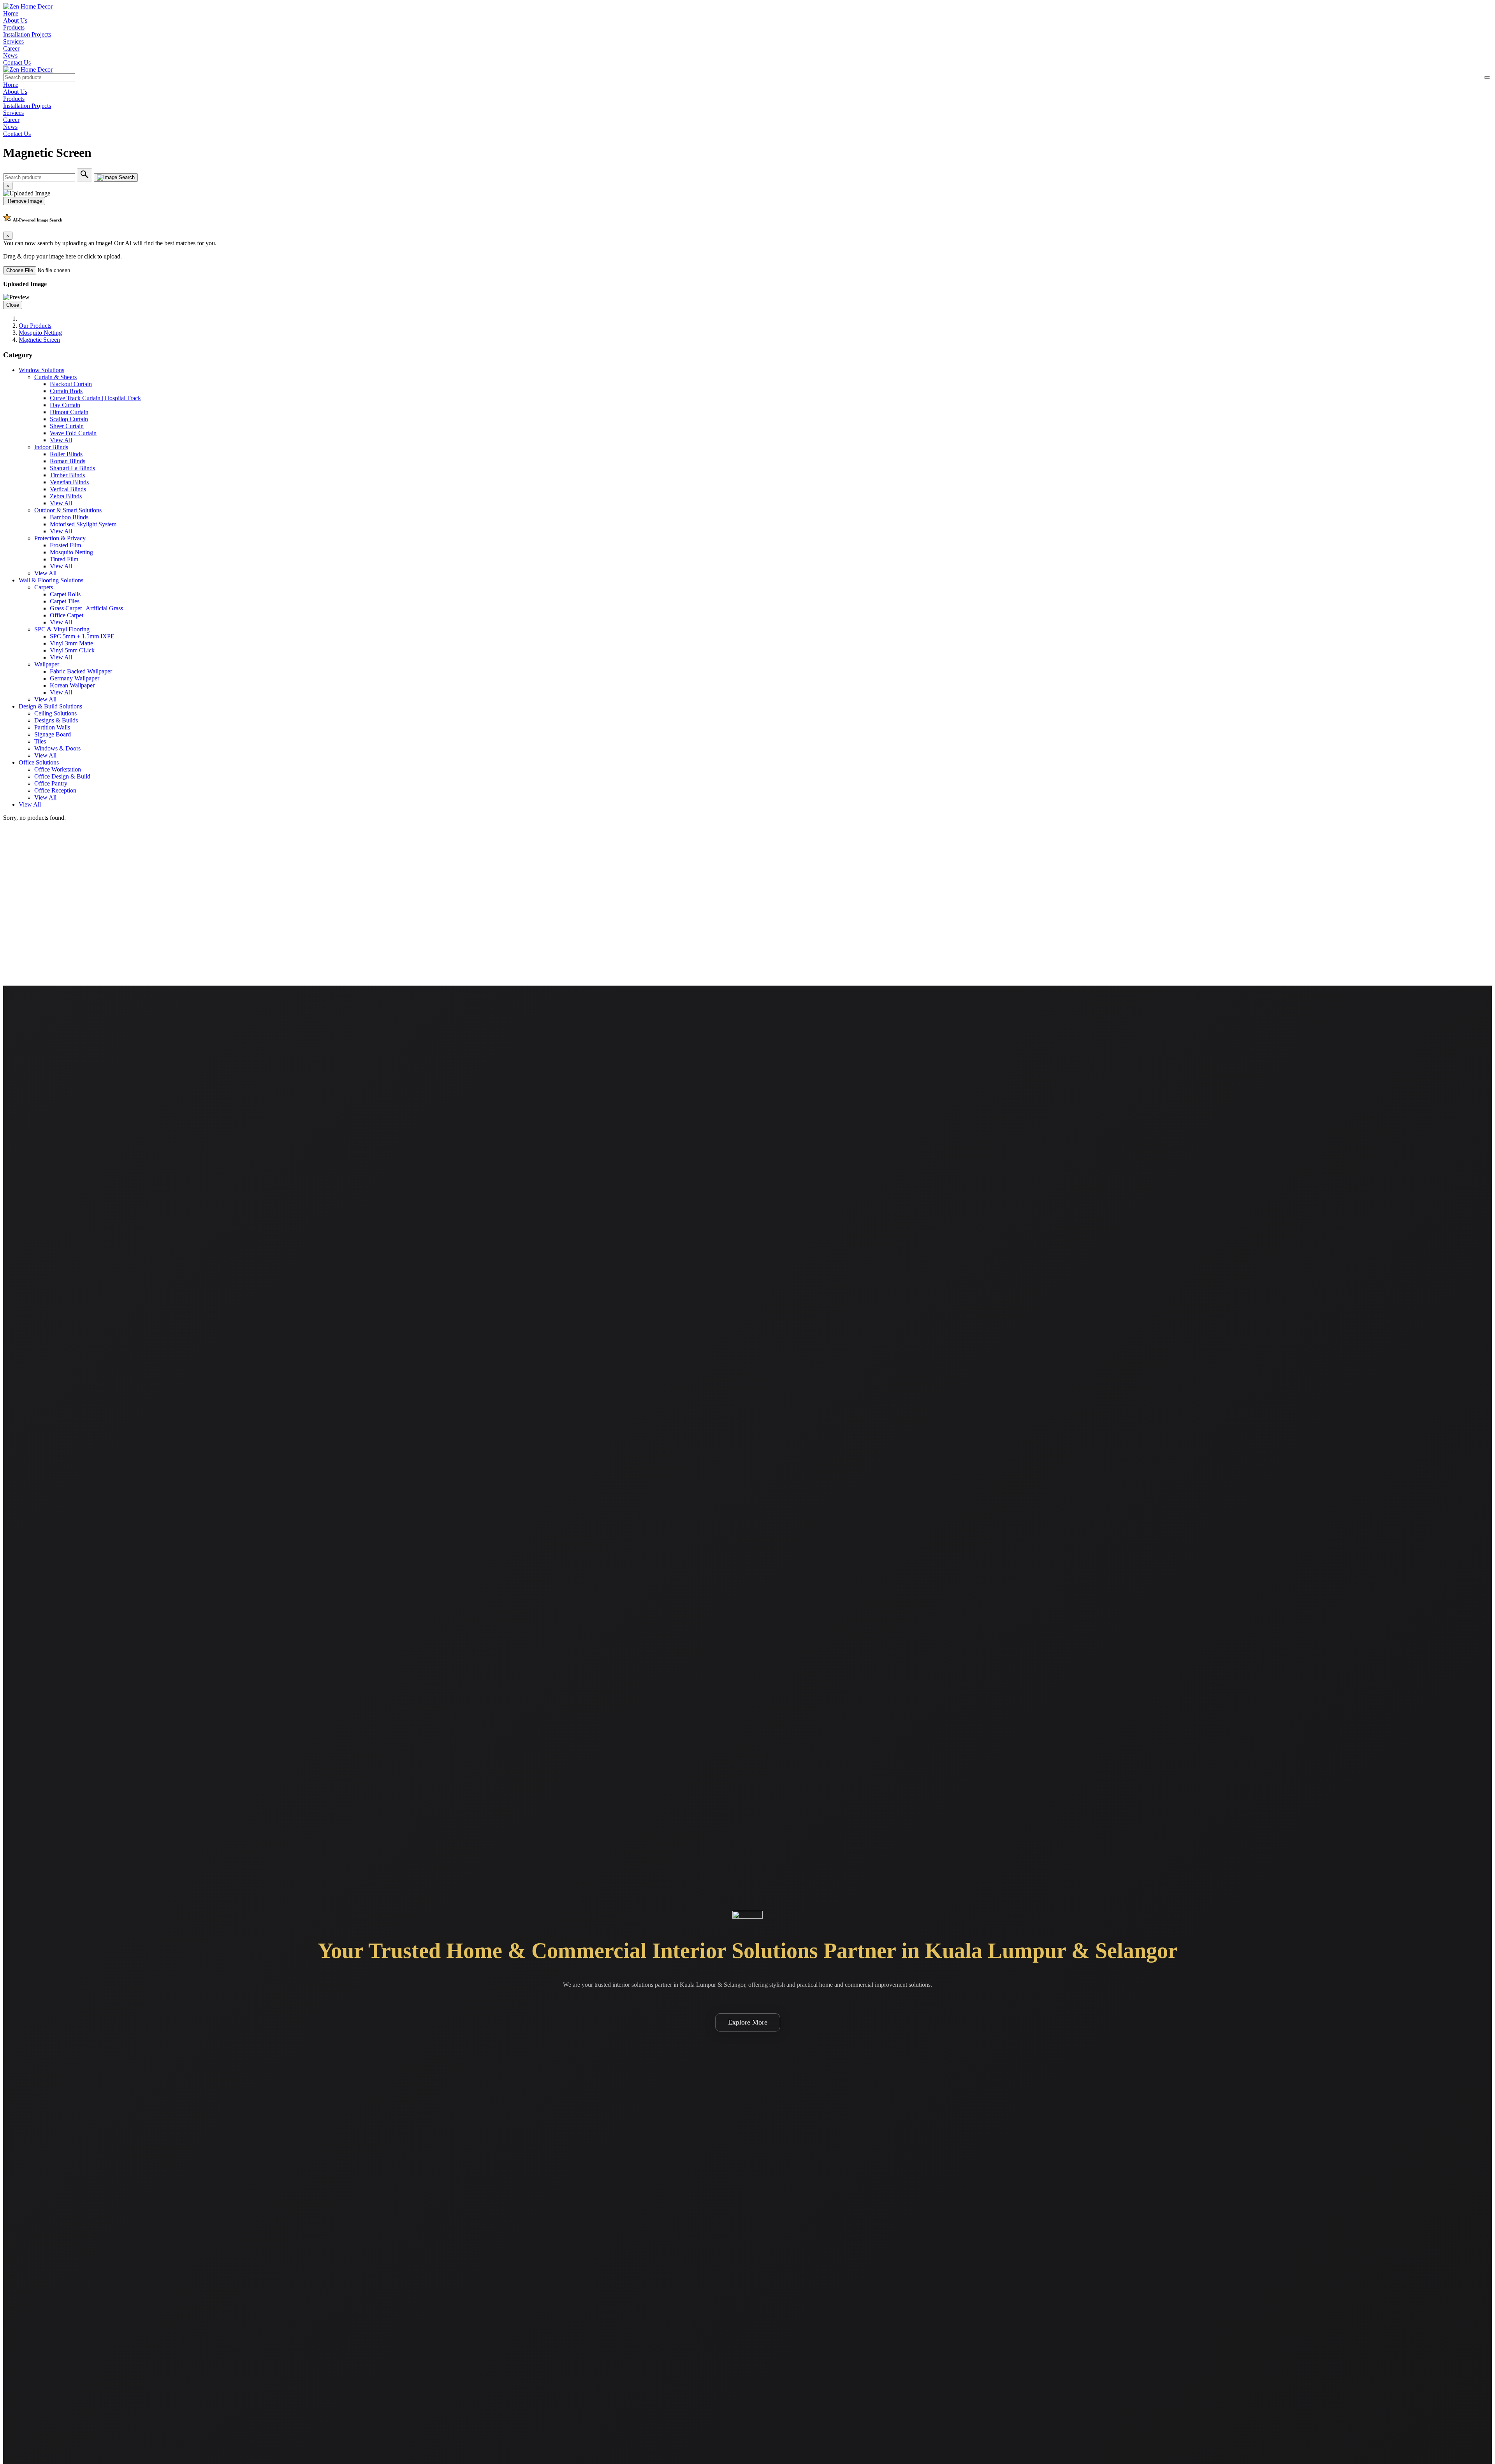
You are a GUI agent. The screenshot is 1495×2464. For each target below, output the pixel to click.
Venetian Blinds (69, 482)
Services (13, 41)
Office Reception (55, 790)
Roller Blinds (66, 454)
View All (61, 440)
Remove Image (24, 201)
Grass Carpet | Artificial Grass (86, 608)
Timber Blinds (67, 475)
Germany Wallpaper (75, 678)
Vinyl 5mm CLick (72, 650)
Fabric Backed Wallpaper (81, 671)
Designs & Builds (56, 720)
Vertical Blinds (68, 489)
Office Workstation (58, 769)
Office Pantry (51, 783)
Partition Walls (52, 727)
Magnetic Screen (39, 340)
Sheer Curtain (67, 426)
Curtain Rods (66, 391)
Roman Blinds (68, 461)
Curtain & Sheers (55, 377)
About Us (15, 20)
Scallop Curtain (69, 419)
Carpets (44, 587)
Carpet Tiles (65, 601)
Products (14, 27)
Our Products (35, 326)
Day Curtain (65, 405)
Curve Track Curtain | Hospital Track (95, 398)
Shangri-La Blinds (72, 468)
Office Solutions (39, 762)
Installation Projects (27, 34)
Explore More (748, 2022)
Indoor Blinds (51, 447)
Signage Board (53, 734)
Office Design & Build (62, 776)
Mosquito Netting (40, 333)
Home (11, 13)
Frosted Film (65, 545)
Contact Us (17, 62)
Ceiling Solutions (55, 713)
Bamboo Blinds (69, 517)
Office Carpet (67, 615)
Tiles (40, 741)
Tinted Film (64, 559)
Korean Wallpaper (72, 685)
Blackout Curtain (71, 384)
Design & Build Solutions (50, 706)
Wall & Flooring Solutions (51, 580)
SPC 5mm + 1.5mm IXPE (82, 636)
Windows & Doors (57, 748)
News (10, 55)
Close (13, 305)
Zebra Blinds (66, 496)
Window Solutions (41, 370)
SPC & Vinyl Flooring (62, 629)
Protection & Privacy (60, 538)
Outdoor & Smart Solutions (68, 510)
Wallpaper (47, 664)
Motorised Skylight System (83, 524)
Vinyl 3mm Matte (71, 643)
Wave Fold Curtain (73, 433)
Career (11, 48)
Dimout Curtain (69, 412)
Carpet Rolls (65, 594)
